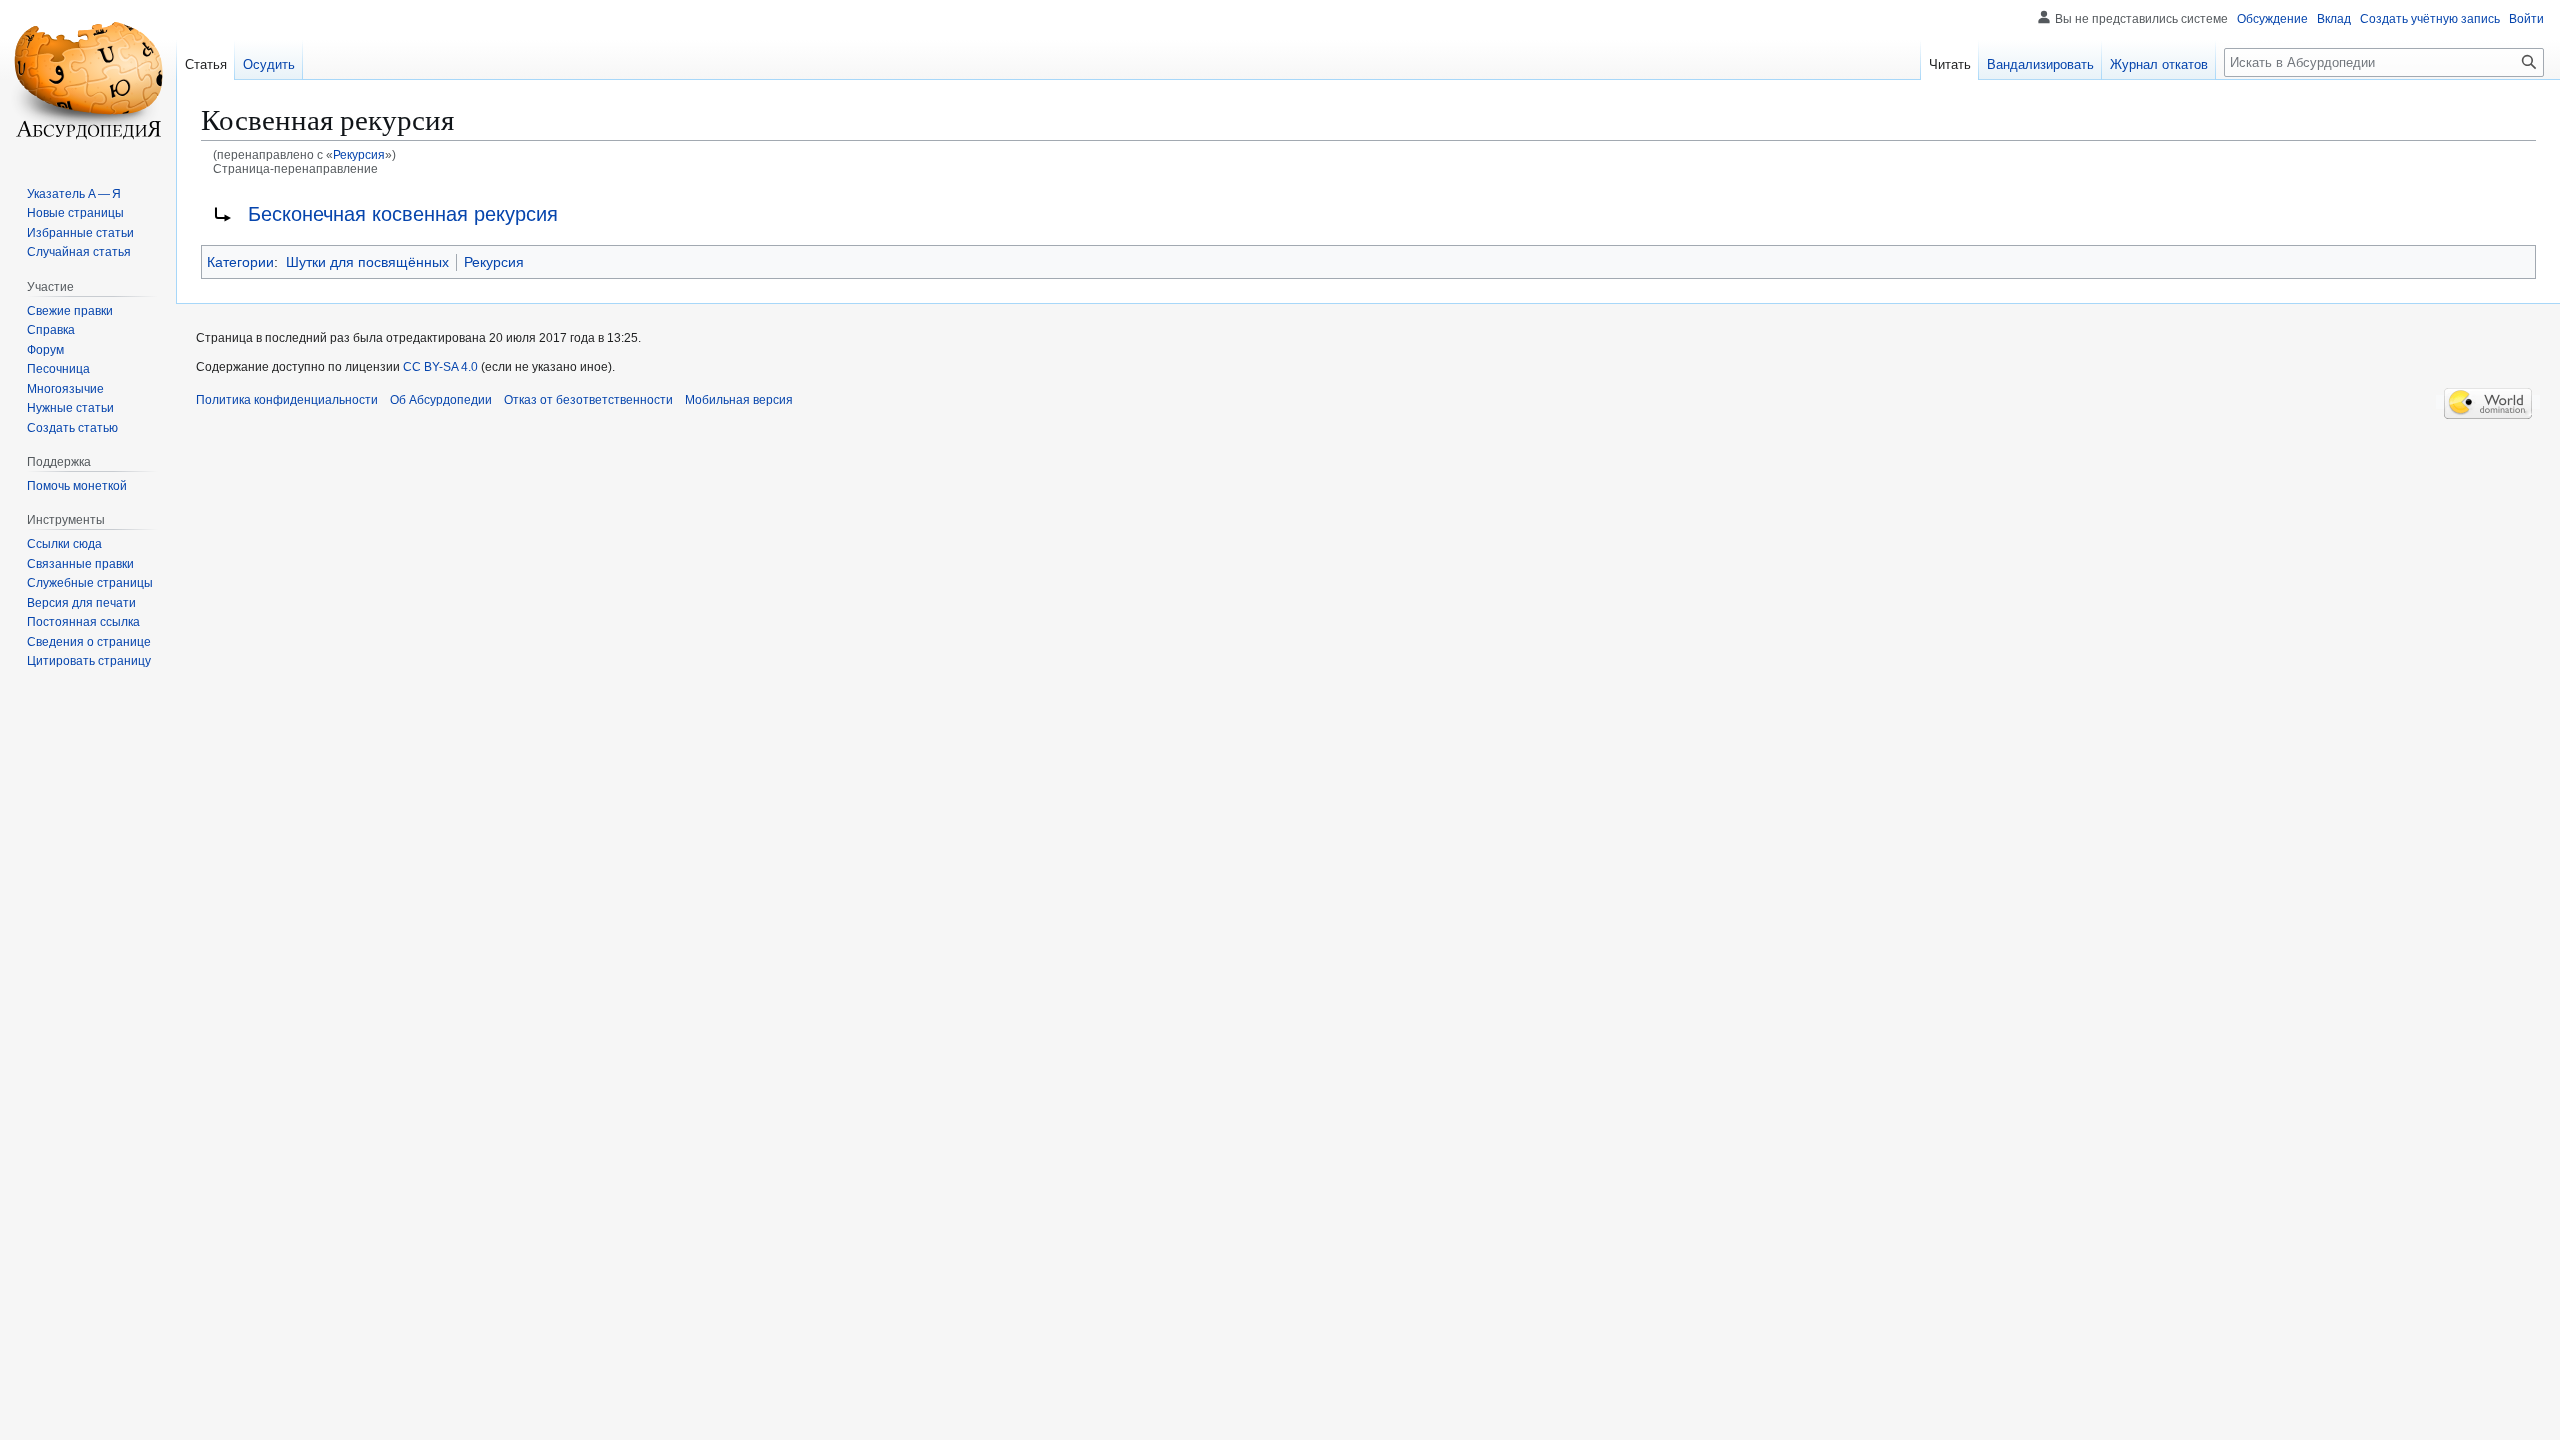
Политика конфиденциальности (287, 400)
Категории (240, 262)
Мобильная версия (739, 400)
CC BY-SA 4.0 (440, 367)
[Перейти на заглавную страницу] (88, 80)
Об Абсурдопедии (441, 400)
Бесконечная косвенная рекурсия (403, 214)
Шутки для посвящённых (367, 262)
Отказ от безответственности (588, 400)
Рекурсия (359, 154)
